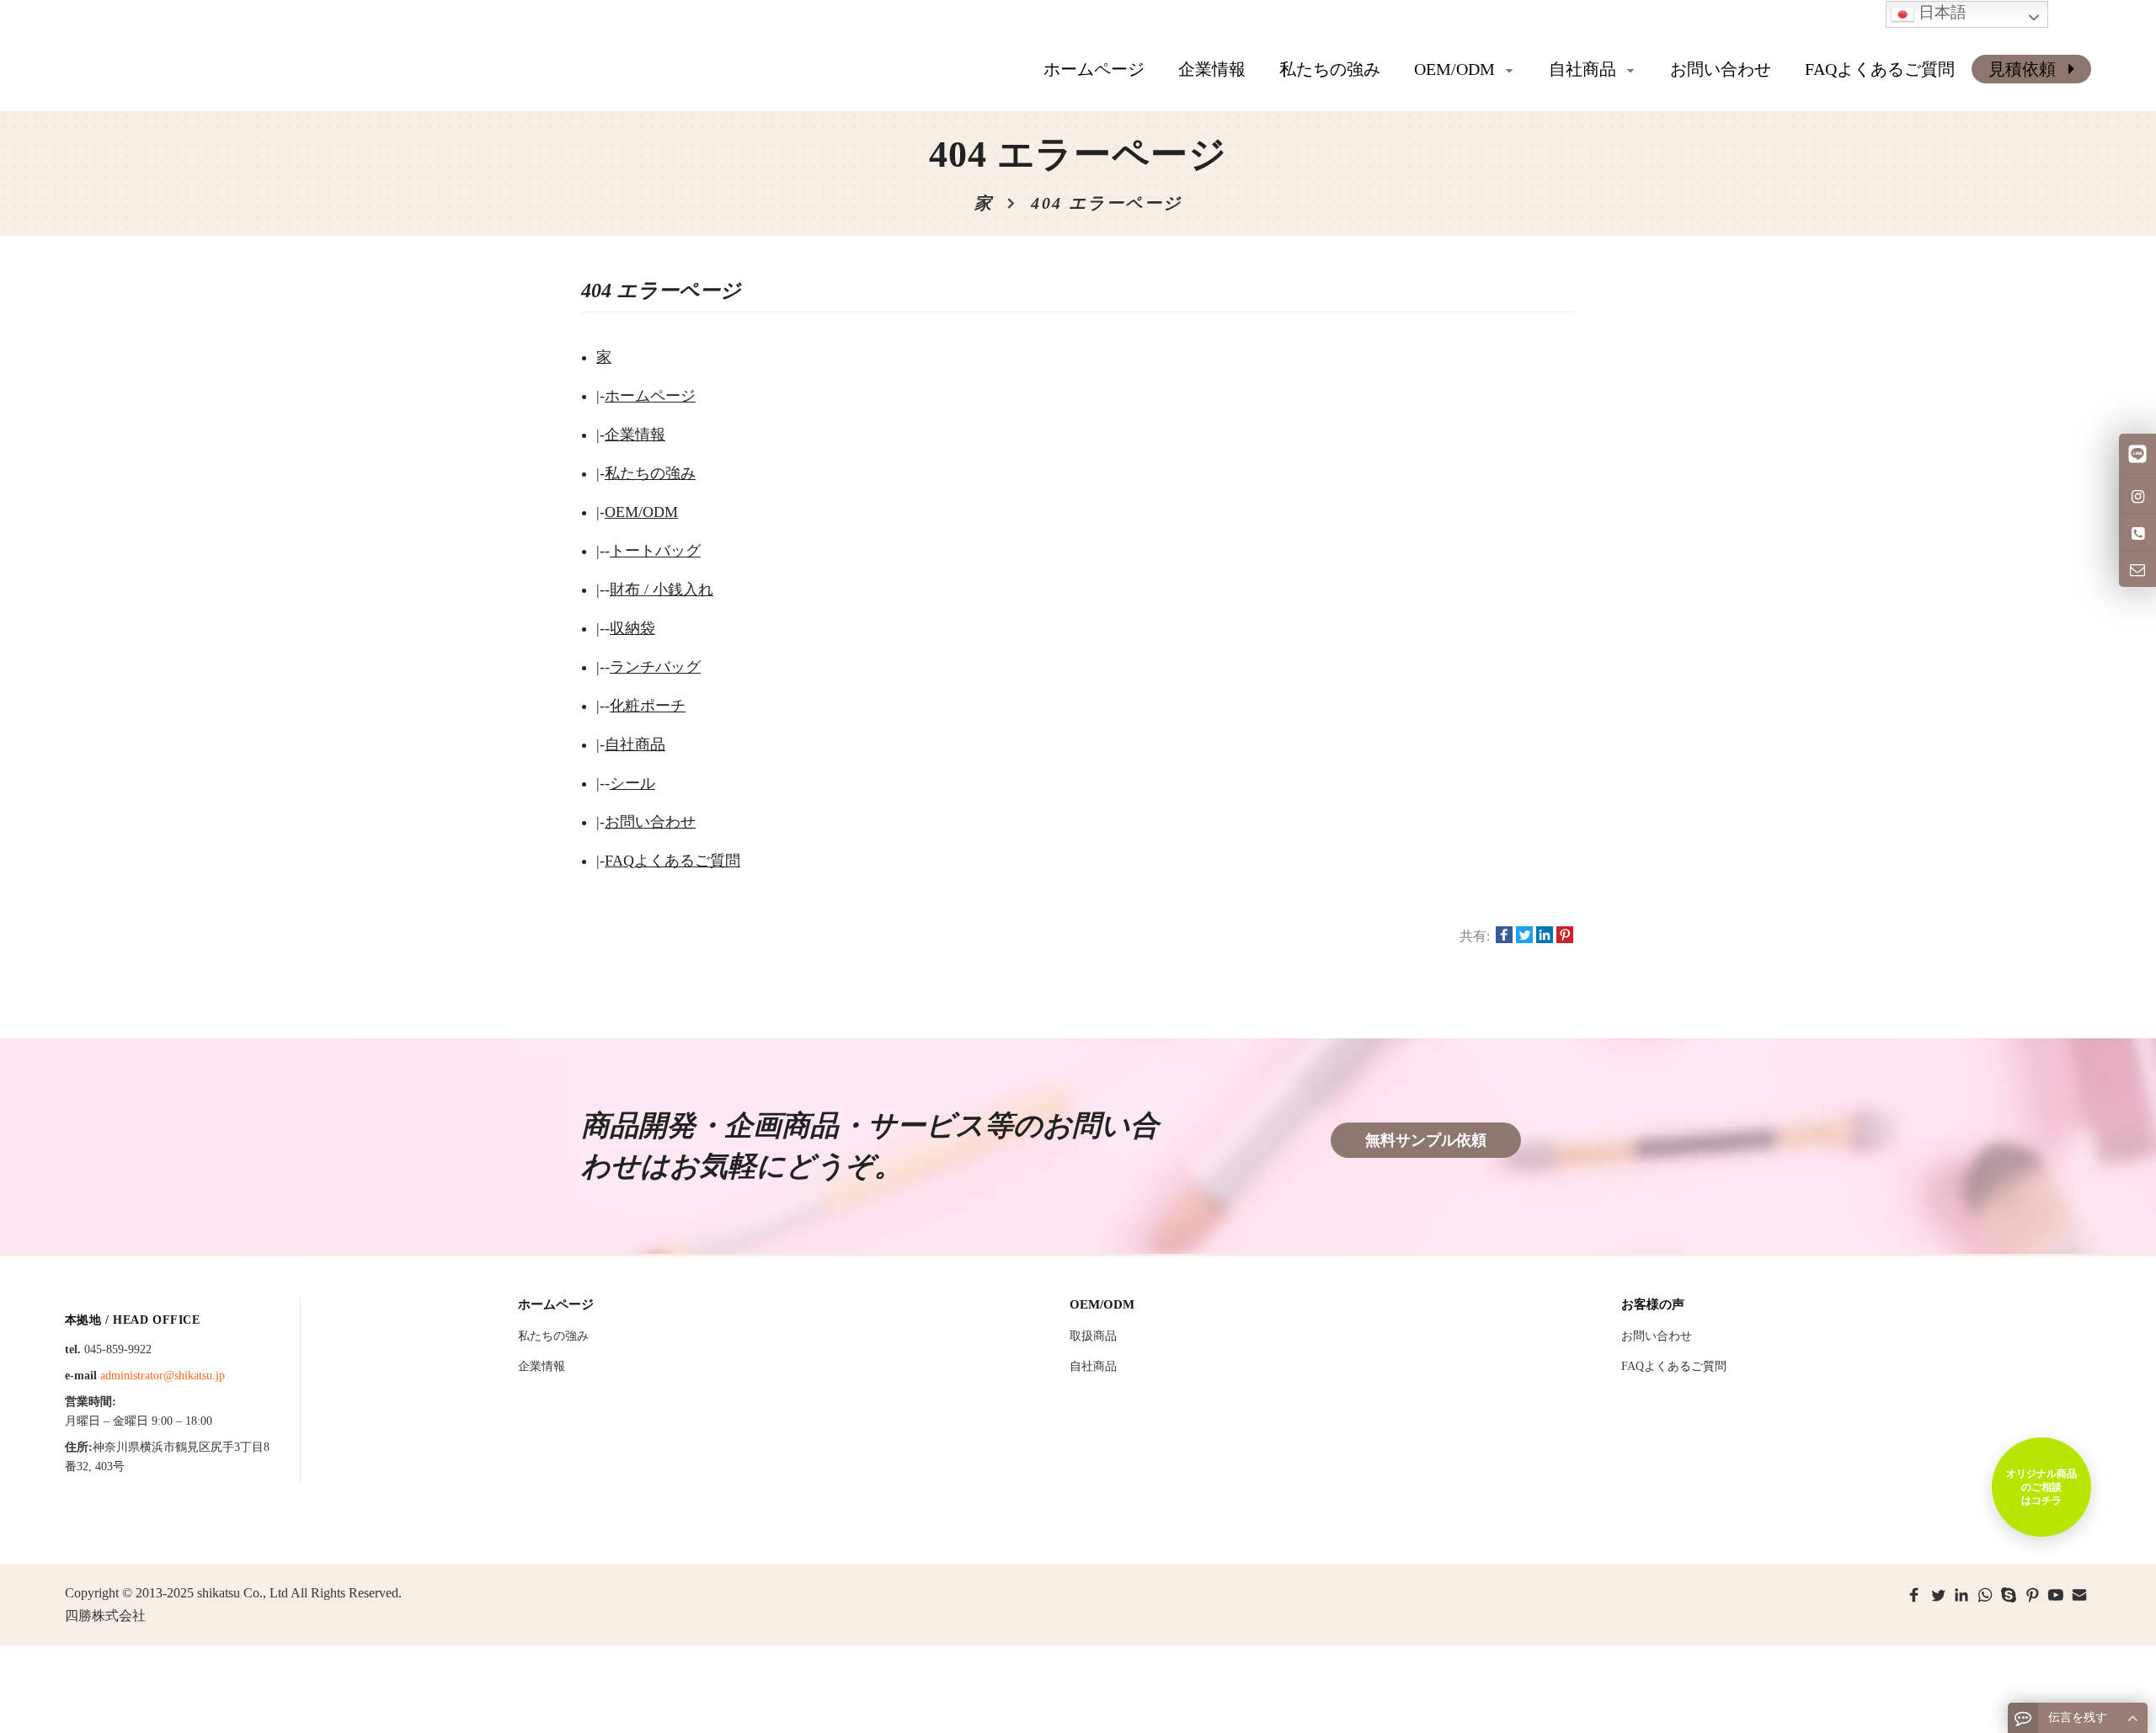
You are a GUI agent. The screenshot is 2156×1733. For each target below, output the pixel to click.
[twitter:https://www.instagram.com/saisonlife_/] (2137, 496)
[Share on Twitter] (1524, 936)
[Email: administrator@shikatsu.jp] (2137, 569)
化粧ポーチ (648, 706)
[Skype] (2009, 1595)
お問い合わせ (650, 822)
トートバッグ (655, 551)
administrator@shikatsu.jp (163, 1376)
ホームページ (1094, 69)
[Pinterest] (2032, 1595)
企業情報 (635, 435)
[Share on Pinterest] (1565, 936)
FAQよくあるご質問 (672, 861)
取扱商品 (1093, 1336)
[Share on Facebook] (1504, 936)
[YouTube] (2056, 1595)
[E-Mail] (2079, 1595)
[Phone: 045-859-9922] (2137, 532)
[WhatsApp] (1985, 1595)
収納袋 (632, 628)
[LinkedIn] (1961, 1595)
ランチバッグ (655, 667)
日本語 (1940, 12)
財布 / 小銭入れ (662, 589)
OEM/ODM (641, 512)
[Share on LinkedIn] (1545, 936)
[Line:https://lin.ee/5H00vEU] (2137, 456)
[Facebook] (1914, 1595)
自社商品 (635, 744)
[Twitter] (1938, 1595)
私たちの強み (650, 473)
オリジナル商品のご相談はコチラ (2041, 1487)
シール (632, 783)
